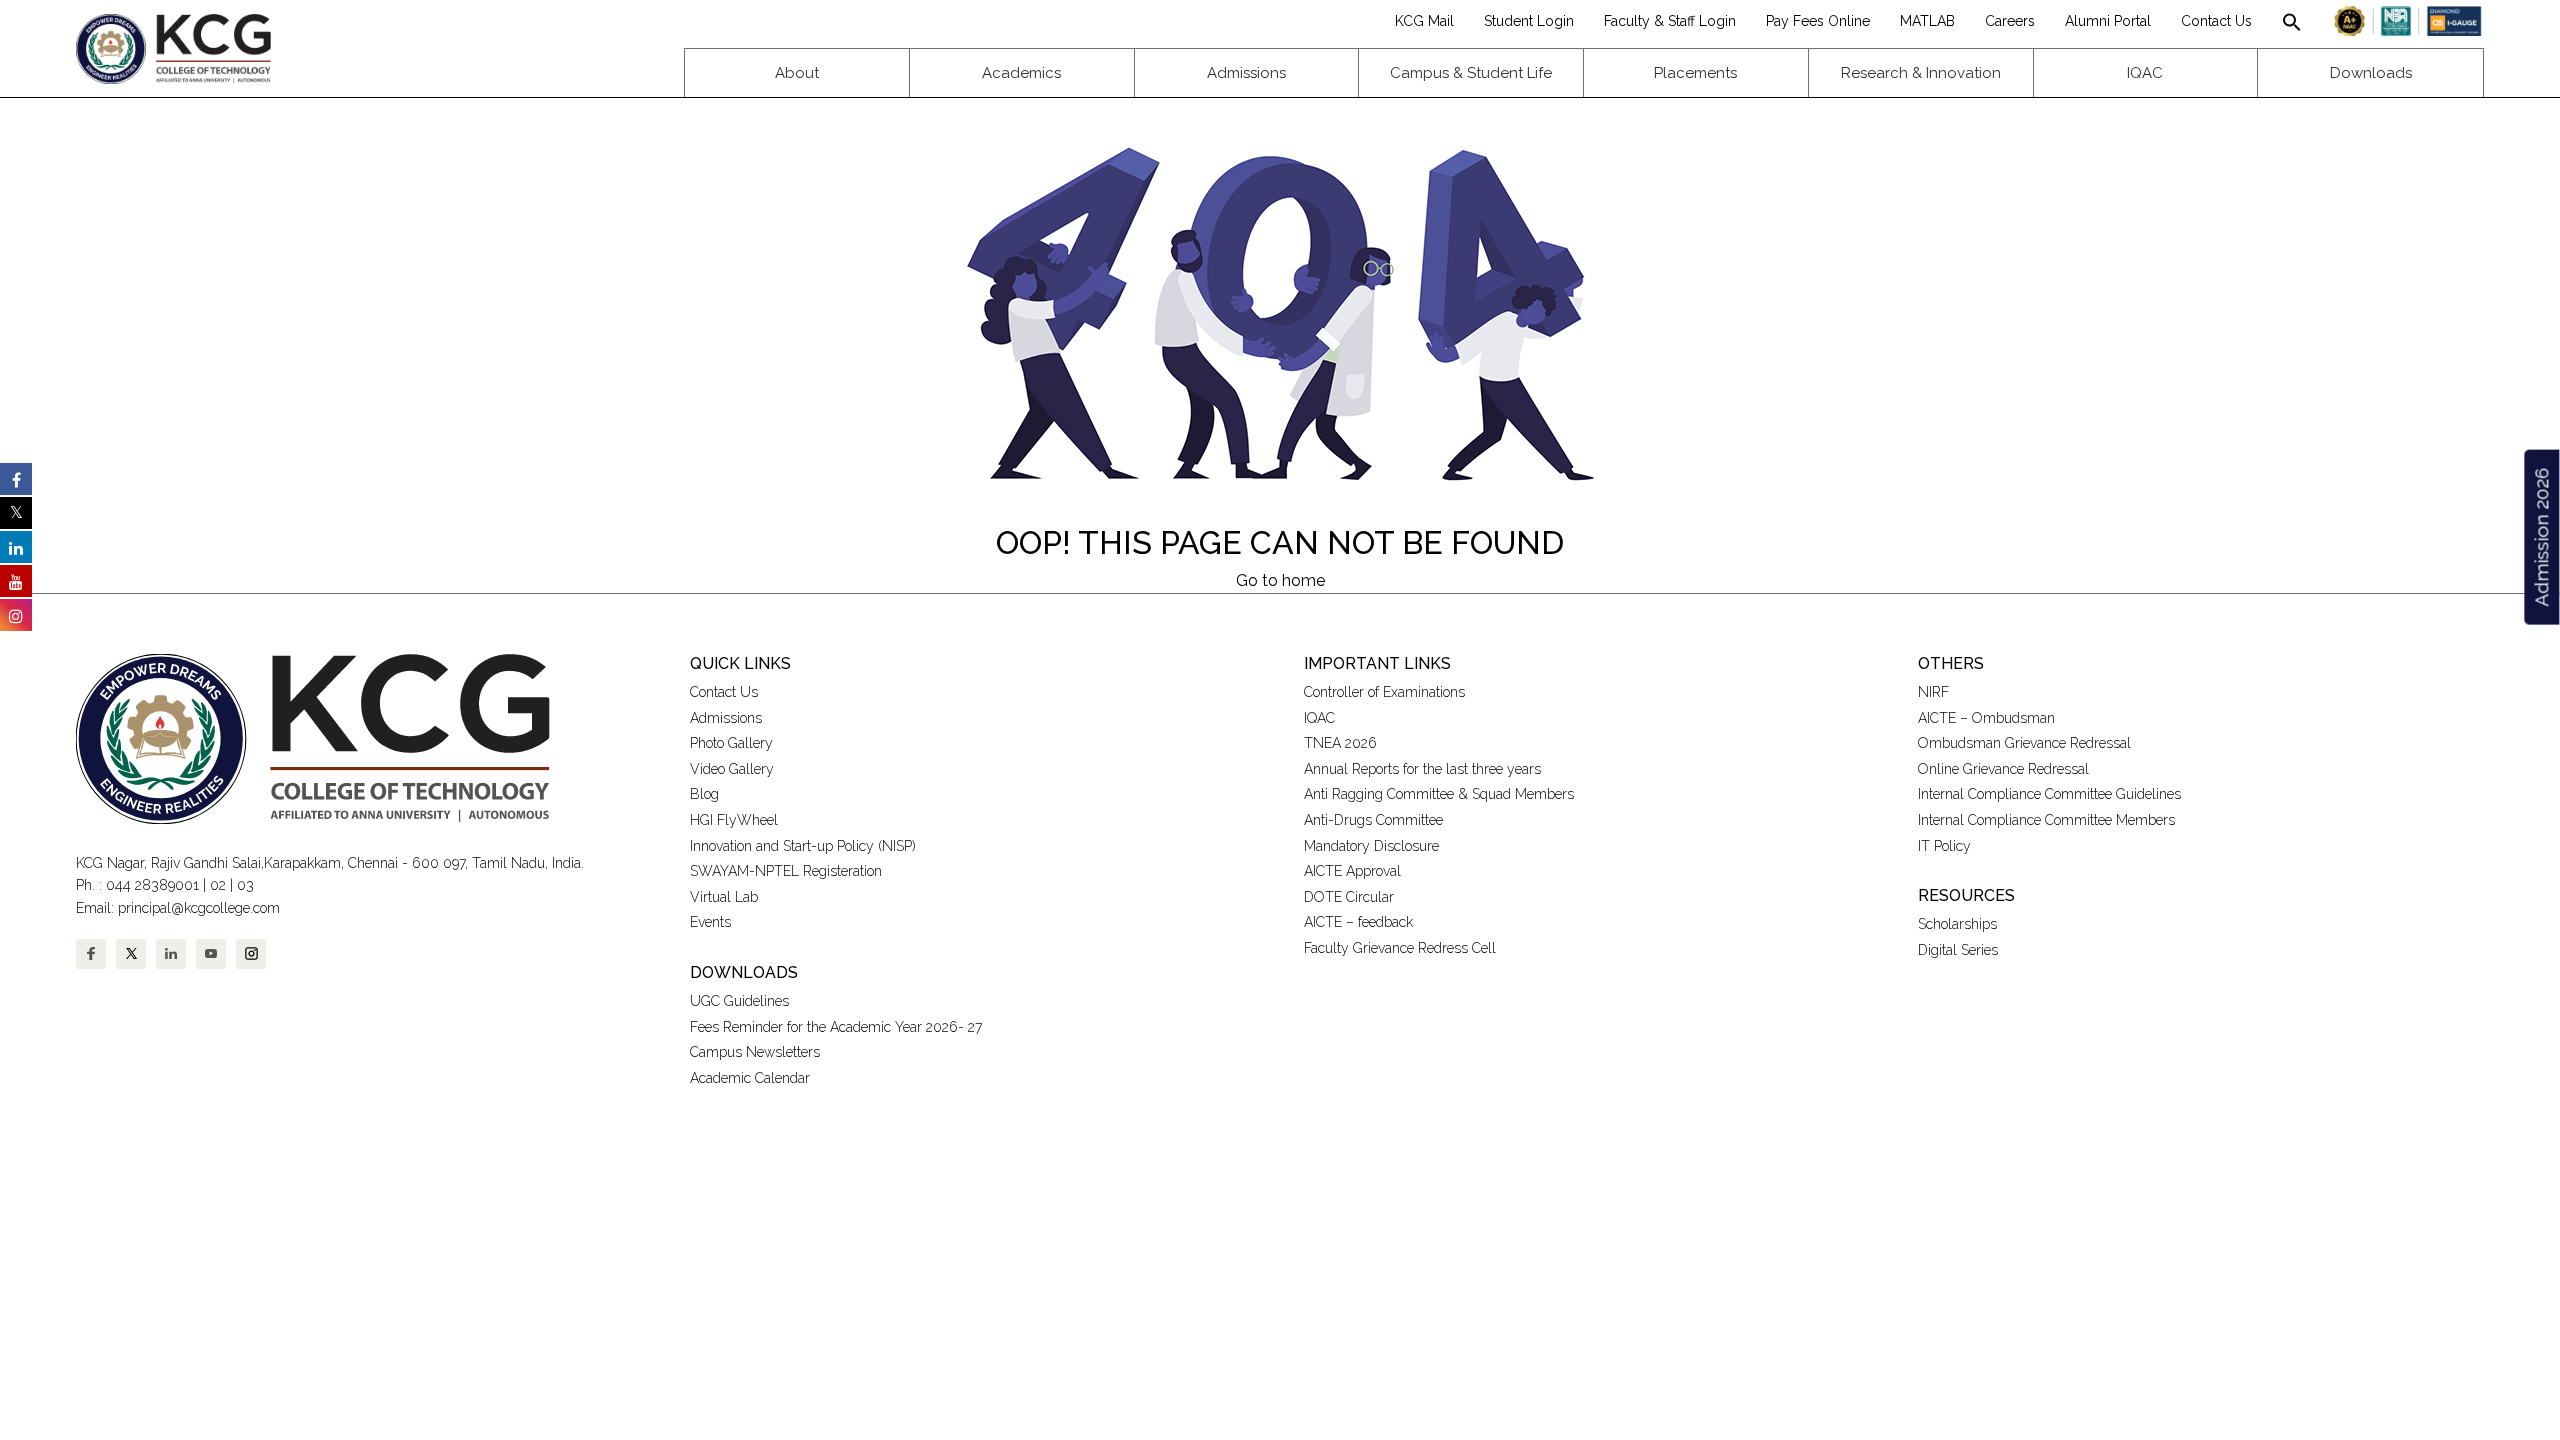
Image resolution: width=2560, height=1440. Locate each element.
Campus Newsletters (755, 1052)
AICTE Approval (1352, 871)
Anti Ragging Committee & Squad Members (1439, 794)
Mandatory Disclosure (1371, 846)
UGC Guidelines (739, 1001)
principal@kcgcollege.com (199, 908)
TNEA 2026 (1340, 743)
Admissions (726, 718)
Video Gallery (734, 769)
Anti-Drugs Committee (1373, 820)
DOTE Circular (1349, 897)
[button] (2292, 21)
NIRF (1933, 692)
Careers (2010, 21)
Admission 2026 (2541, 537)
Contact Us (2216, 21)
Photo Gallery (731, 743)
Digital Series (1958, 950)
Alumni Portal (2108, 21)
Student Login (1529, 21)
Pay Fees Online (1818, 21)
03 (245, 885)
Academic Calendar (750, 1078)
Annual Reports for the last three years (1422, 769)
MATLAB (1927, 21)
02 (218, 885)
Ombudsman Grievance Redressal (2024, 743)
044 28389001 (152, 885)
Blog (704, 794)
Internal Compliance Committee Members (2046, 820)
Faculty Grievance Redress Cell (1400, 948)
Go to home (1280, 580)
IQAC (1319, 718)
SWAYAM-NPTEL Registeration (786, 871)
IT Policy (1944, 846)
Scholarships (1957, 924)
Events (710, 922)
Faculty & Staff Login (1670, 21)
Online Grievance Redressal (2003, 769)
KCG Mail (1424, 21)
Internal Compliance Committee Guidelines (2049, 794)
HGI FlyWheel (734, 820)
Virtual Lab (724, 897)
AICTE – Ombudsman (1986, 718)
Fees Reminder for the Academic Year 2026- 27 (836, 1027)
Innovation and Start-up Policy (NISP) (803, 846)
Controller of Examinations (1384, 692)
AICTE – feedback (1358, 922)
